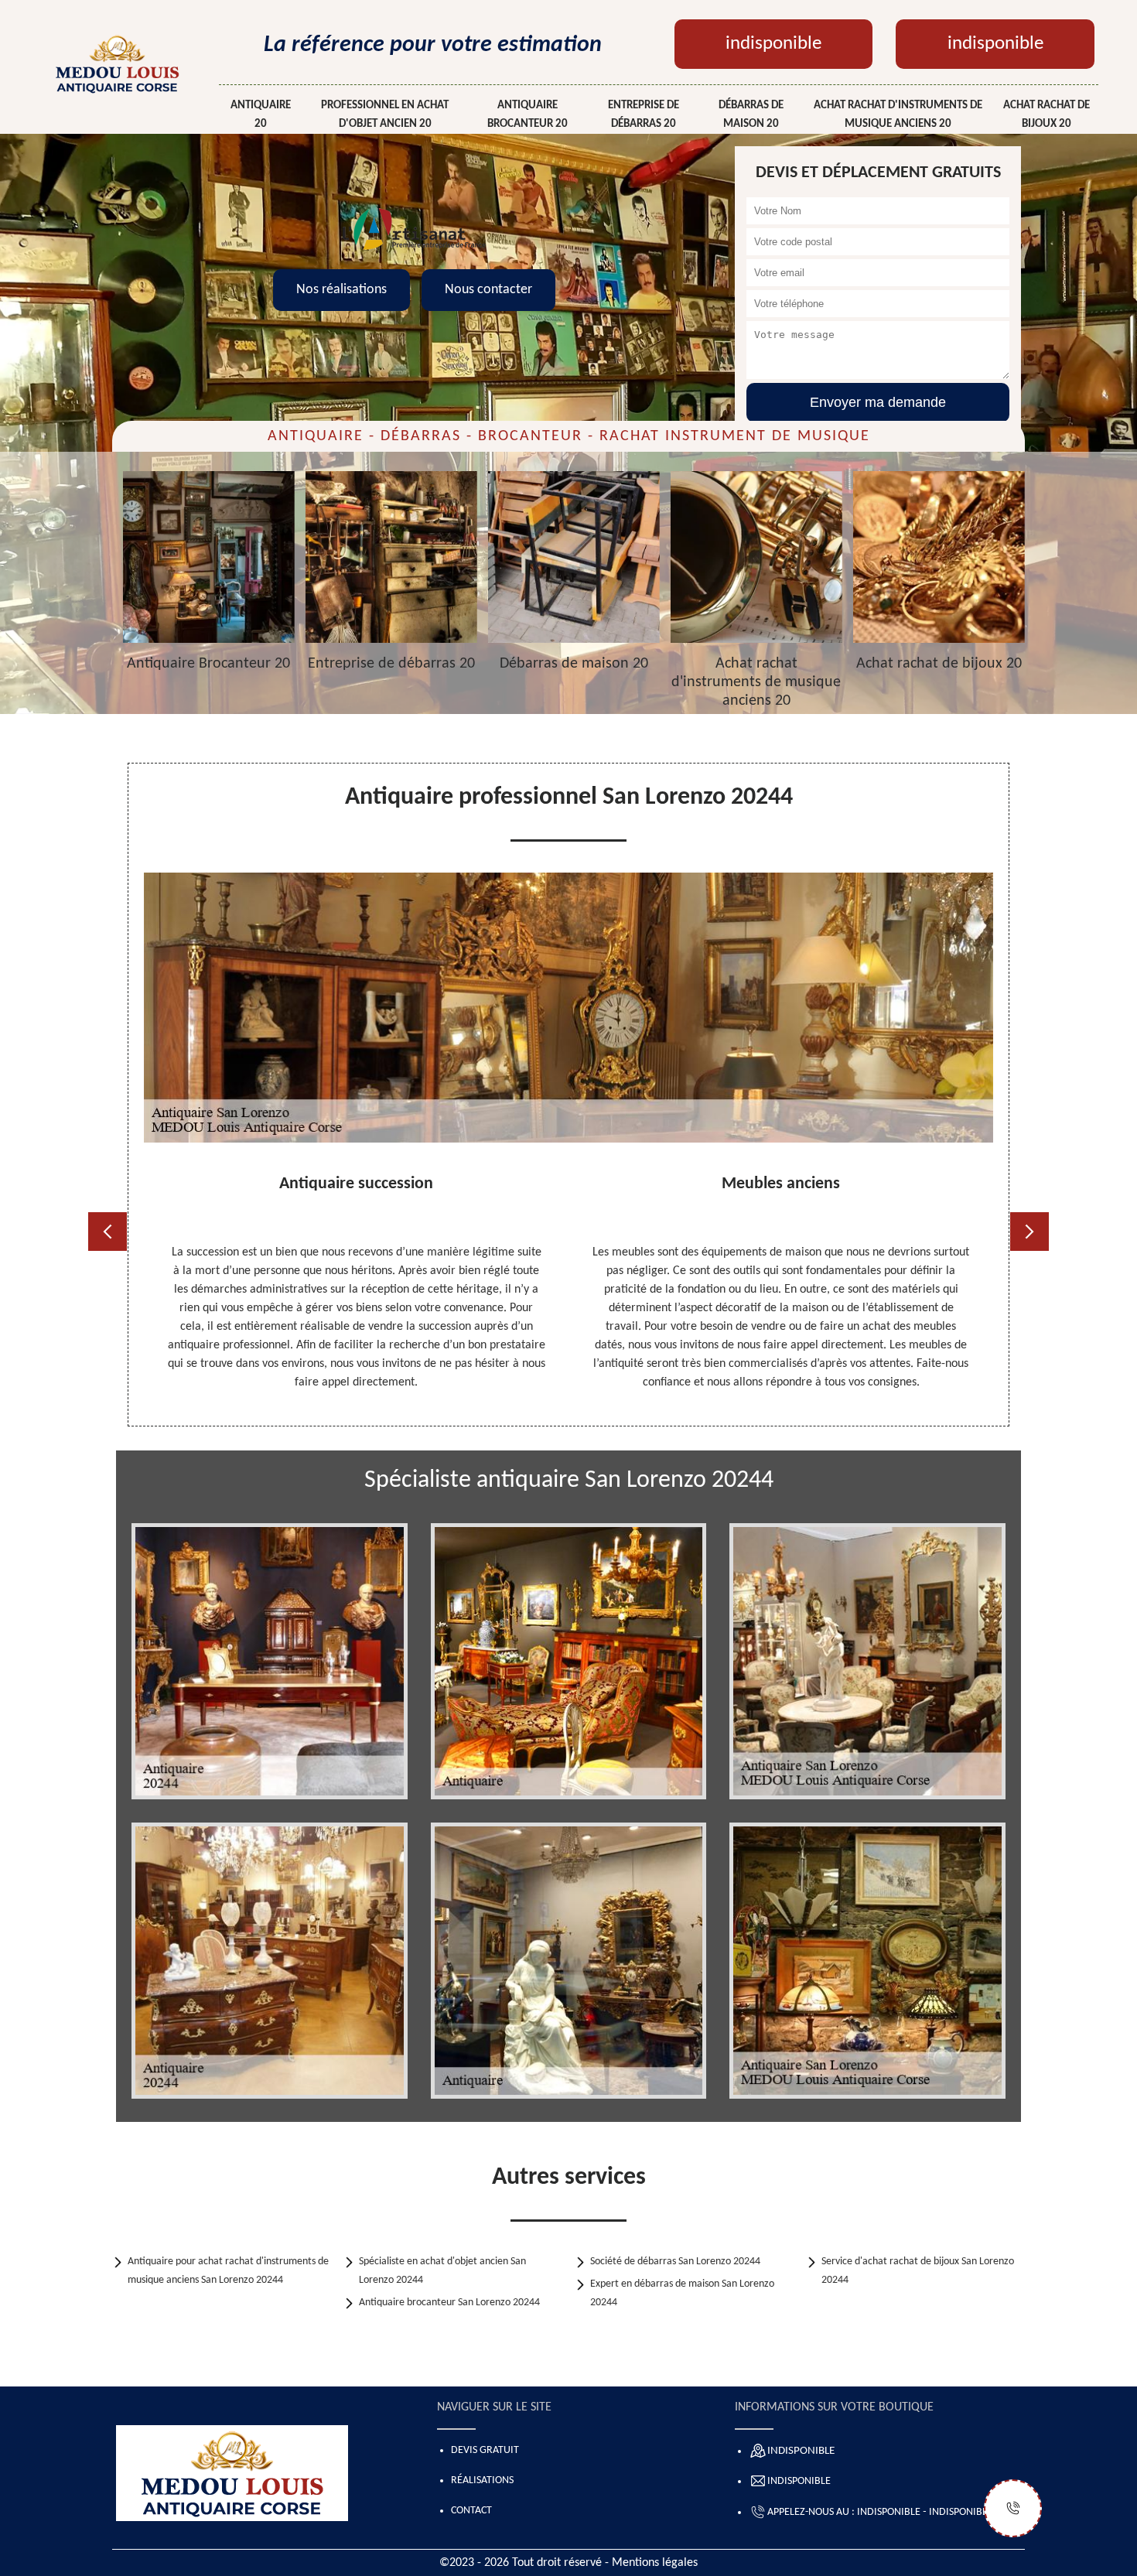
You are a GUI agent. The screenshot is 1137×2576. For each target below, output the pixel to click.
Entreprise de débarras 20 (644, 115)
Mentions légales (655, 2563)
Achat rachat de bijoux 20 (1047, 115)
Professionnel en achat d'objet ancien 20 (385, 115)
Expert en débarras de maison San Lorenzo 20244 (682, 2293)
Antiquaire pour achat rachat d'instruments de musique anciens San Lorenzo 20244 (228, 2271)
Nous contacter (488, 290)
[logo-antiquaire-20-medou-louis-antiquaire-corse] (117, 63)
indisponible (773, 44)
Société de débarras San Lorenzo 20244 (675, 2262)
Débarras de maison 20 (751, 115)
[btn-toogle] (1013, 2508)
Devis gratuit (485, 2450)
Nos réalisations (341, 290)
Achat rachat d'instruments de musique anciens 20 (898, 115)
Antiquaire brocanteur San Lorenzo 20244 (449, 2303)
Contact (471, 2511)
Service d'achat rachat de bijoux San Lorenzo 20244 (918, 2271)
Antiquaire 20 (261, 115)
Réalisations (482, 2480)
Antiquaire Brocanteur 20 (528, 115)
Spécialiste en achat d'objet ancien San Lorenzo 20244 (442, 2271)
